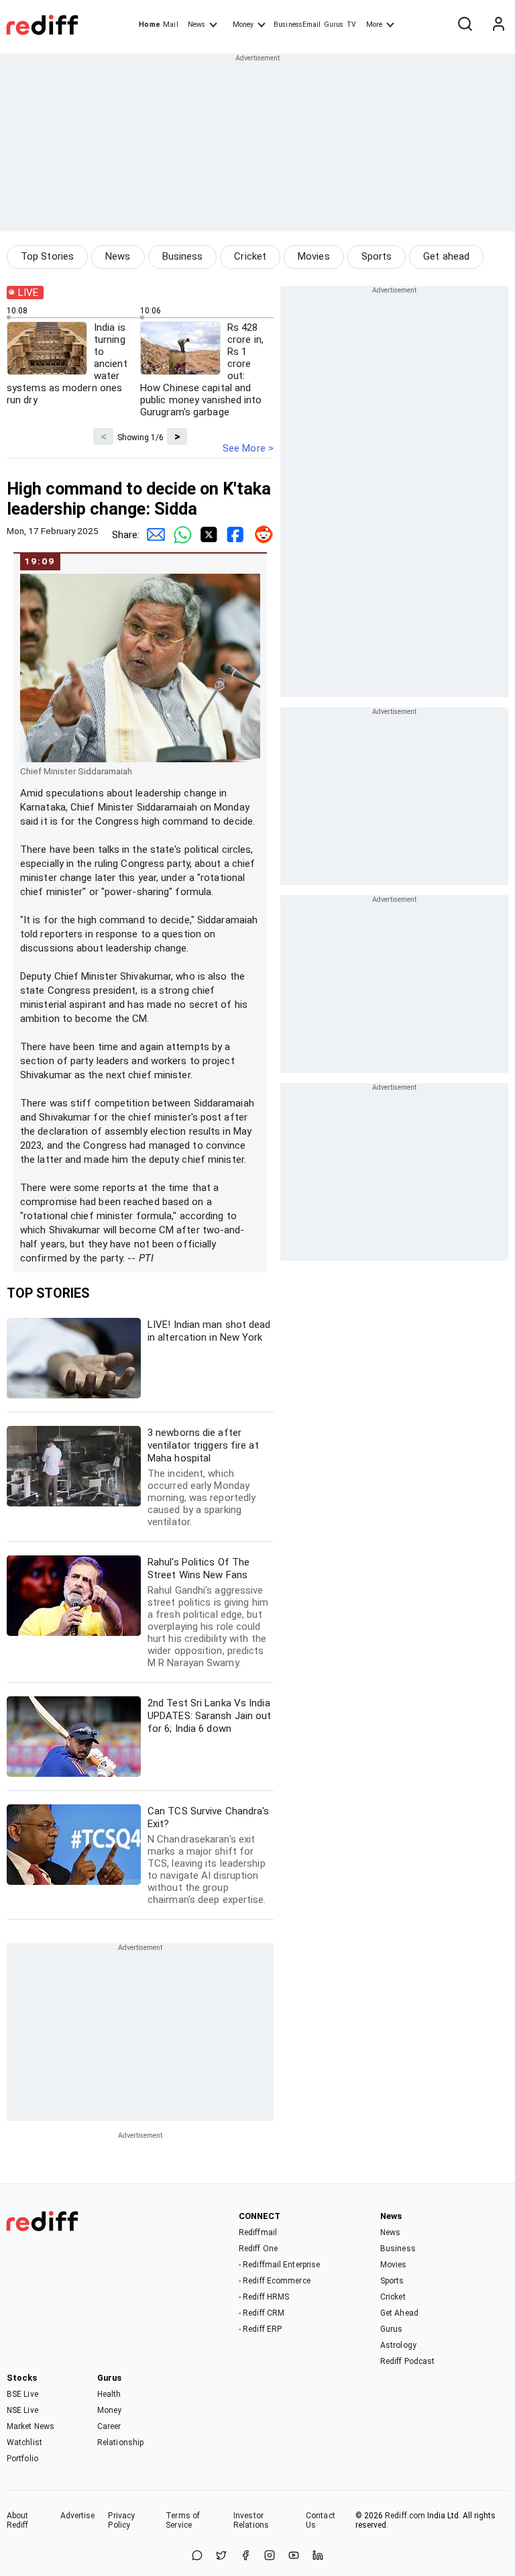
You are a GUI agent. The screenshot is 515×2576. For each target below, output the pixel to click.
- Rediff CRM (262, 2313)
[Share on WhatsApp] (197, 2556)
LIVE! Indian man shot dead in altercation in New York (209, 1331)
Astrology (398, 2345)
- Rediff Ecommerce (275, 2281)
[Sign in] (498, 25)
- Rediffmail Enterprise (279, 2265)
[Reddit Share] (260, 535)
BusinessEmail (297, 24)
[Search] (465, 25)
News (196, 24)
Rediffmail (258, 2232)
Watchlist (24, 2442)
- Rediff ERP (260, 2329)
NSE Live (22, 2410)
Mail (170, 24)
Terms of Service (183, 2520)
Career (109, 2426)
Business (183, 256)
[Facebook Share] (233, 535)
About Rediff (18, 2520)
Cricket (250, 256)
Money (243, 24)
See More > (248, 448)
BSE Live (22, 2394)
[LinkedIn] (318, 2556)
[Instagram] (270, 2556)
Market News (31, 2426)
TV (351, 24)
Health (109, 2394)
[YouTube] (294, 2556)
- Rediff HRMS (264, 2297)
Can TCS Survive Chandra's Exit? (209, 1855)
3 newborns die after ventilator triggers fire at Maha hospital (203, 1477)
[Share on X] (221, 2556)
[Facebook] (245, 2556)
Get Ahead (399, 2313)
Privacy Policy (121, 2520)
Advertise (78, 2516)
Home (149, 24)
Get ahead (446, 256)
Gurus (334, 24)
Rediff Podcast (407, 2361)
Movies (314, 256)
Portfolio (22, 2459)
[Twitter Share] (207, 535)
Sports (377, 256)
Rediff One (258, 2249)
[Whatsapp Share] (180, 535)
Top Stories (47, 256)
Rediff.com (405, 2516)
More (374, 24)
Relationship (120, 2442)
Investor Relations (251, 2520)
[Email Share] (153, 535)
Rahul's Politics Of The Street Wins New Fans (208, 1612)
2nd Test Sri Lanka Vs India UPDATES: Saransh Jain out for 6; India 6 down (210, 1716)
